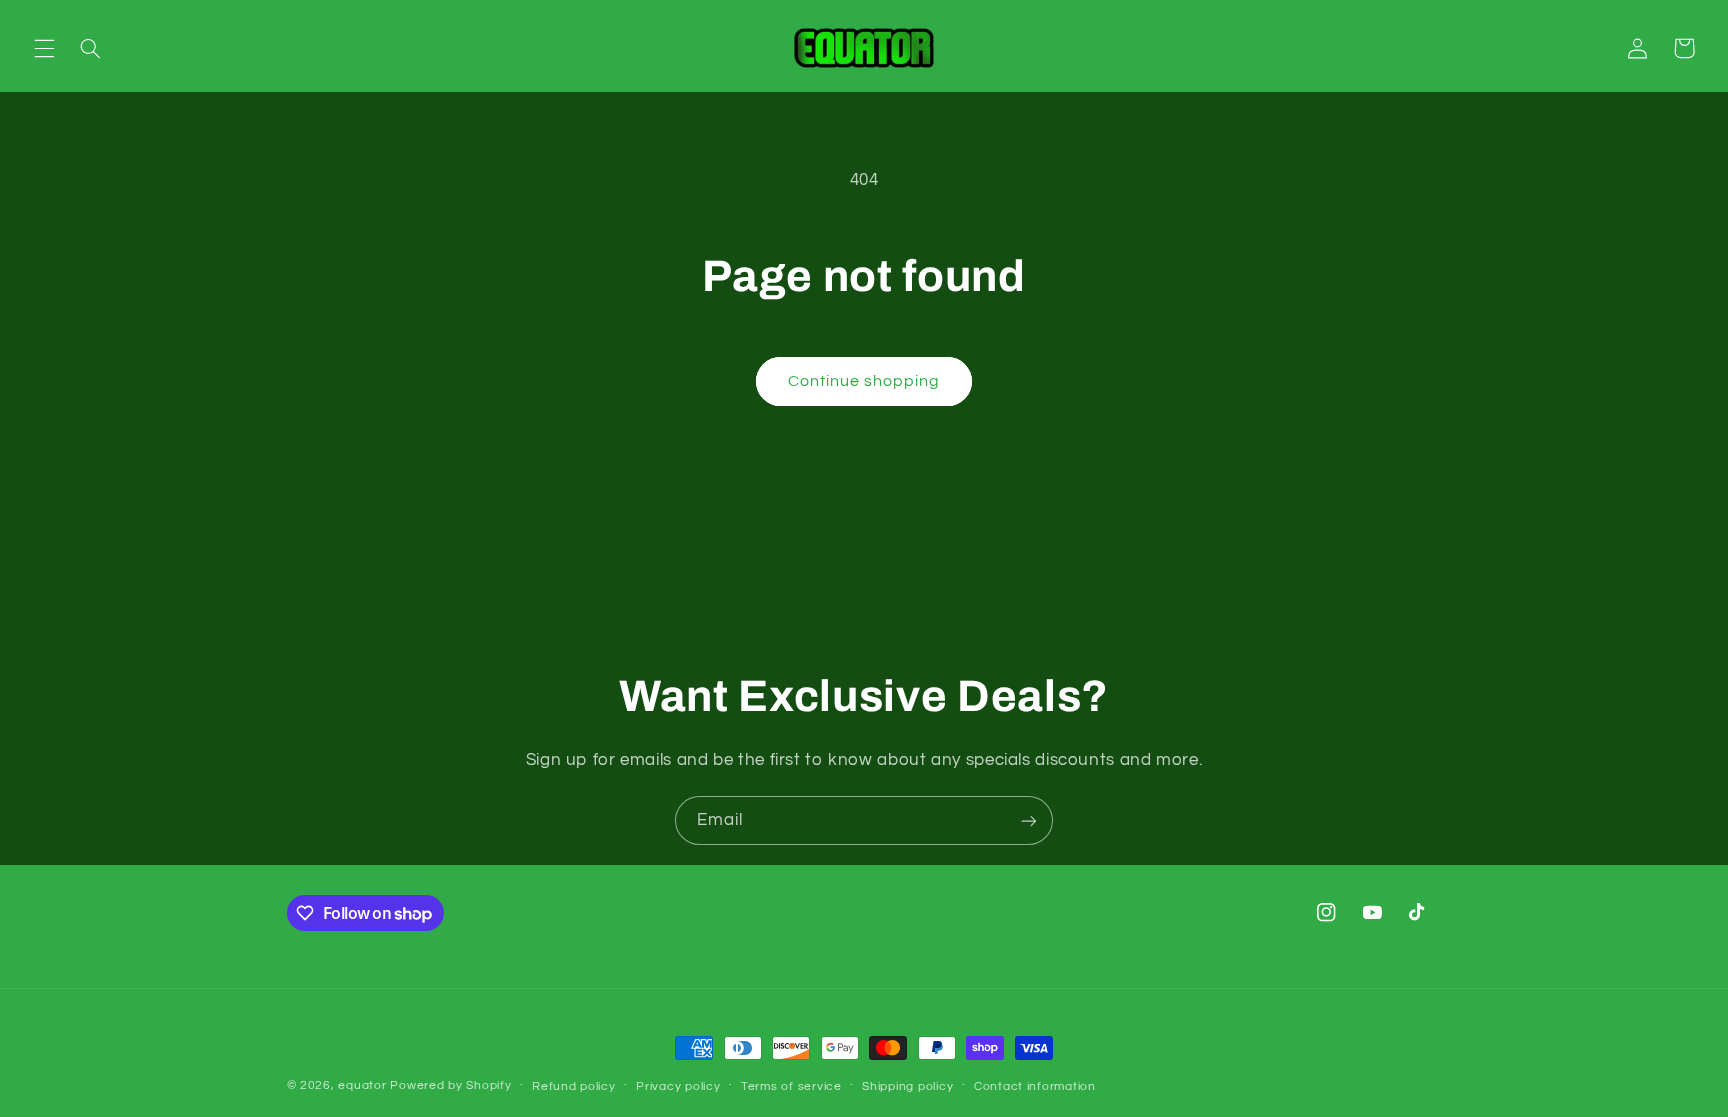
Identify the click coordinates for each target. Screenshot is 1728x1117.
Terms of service (791, 1086)
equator (362, 1085)
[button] (44, 48)
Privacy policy (678, 1086)
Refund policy (574, 1086)
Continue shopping (864, 381)
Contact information (1035, 1086)
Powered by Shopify (450, 1085)
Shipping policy (907, 1086)
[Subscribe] (1029, 820)
